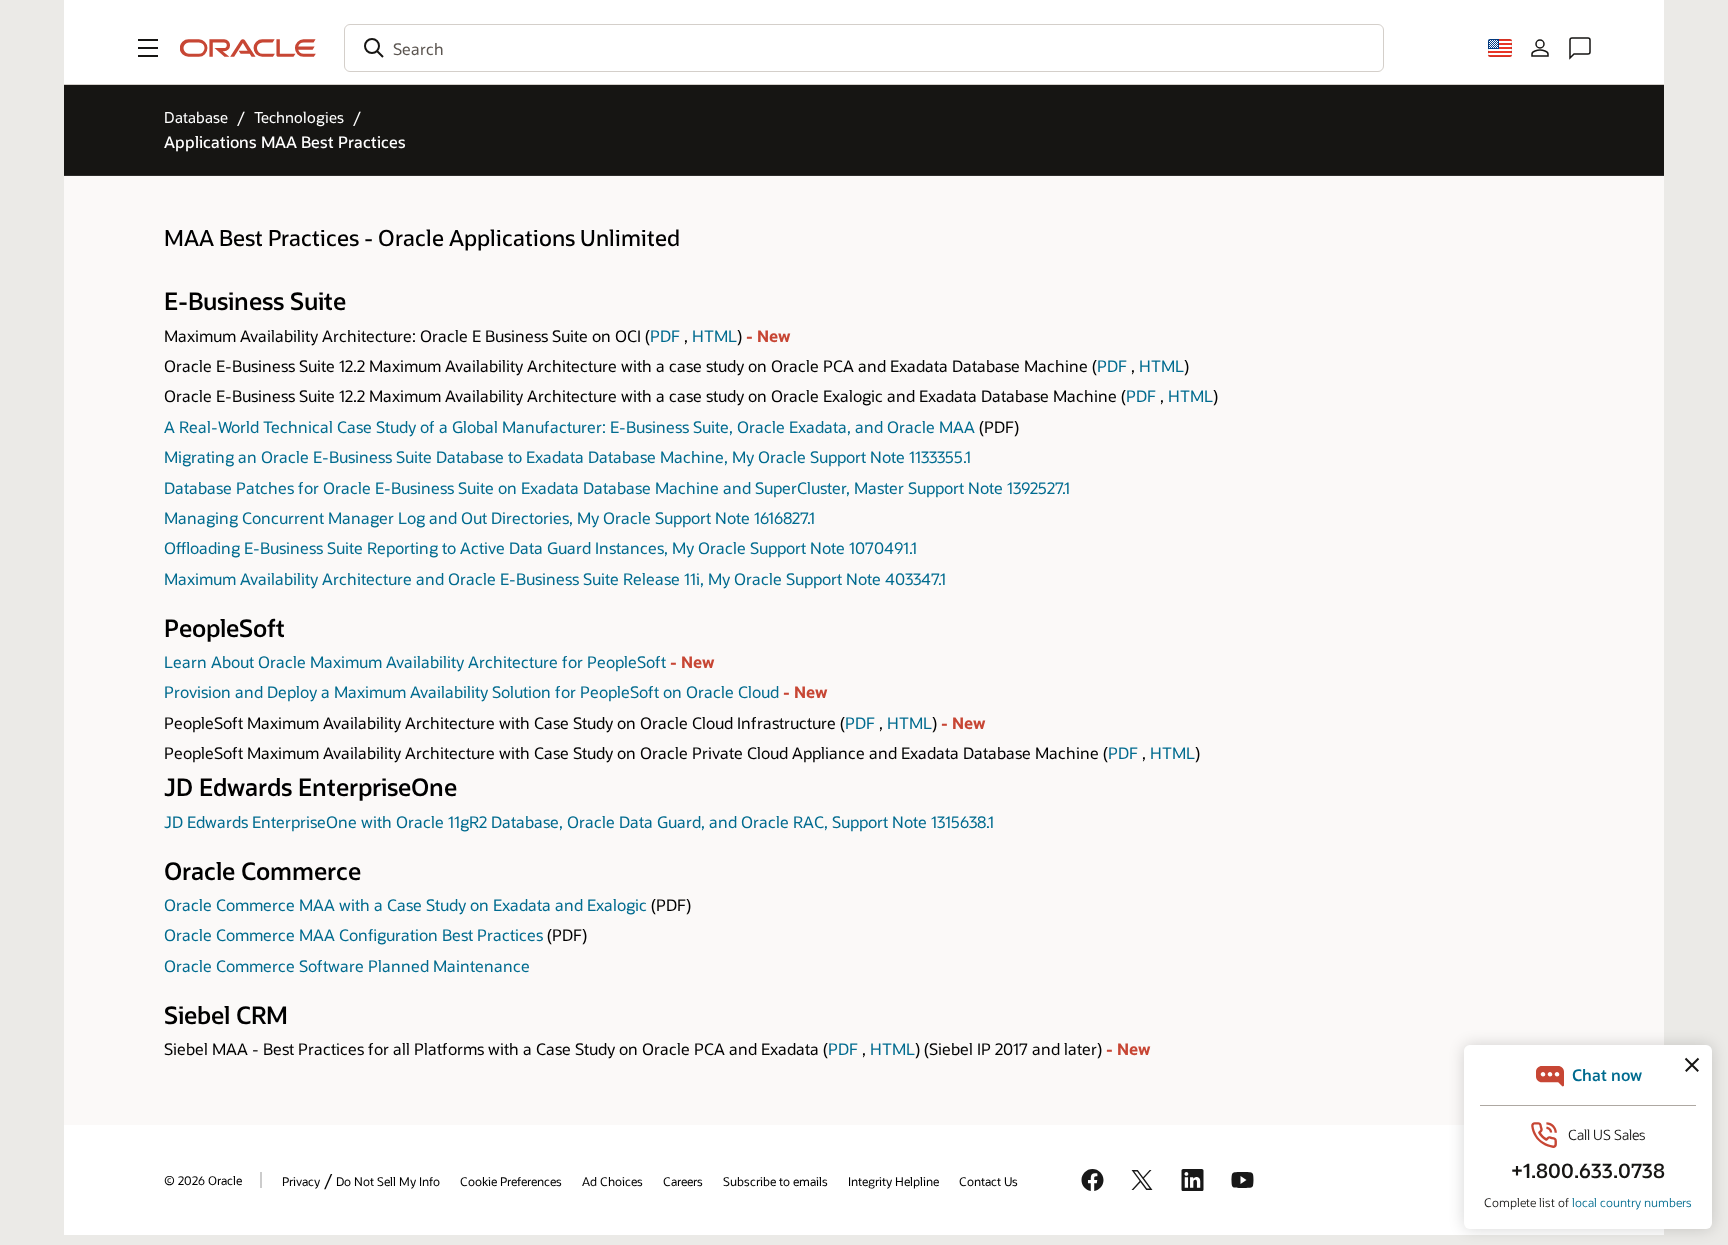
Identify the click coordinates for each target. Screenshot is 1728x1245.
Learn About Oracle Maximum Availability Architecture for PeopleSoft (417, 661)
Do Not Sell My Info (388, 1181)
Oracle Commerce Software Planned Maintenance (347, 965)
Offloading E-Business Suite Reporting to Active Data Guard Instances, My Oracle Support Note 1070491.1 (540, 547)
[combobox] (864, 48)
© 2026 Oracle (203, 1180)
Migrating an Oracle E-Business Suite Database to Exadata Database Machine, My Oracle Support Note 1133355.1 (567, 456)
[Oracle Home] (248, 48)
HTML (714, 335)
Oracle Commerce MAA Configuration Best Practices (353, 934)
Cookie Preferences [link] (511, 1181)
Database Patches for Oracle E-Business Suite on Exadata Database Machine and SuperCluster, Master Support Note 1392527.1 (617, 487)
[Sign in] (1540, 48)
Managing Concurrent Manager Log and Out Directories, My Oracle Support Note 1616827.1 (489, 517)
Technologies (299, 117)
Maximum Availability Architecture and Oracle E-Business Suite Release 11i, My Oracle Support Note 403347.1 (555, 578)
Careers (683, 1181)
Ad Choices (612, 1181)
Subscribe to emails (775, 1181)
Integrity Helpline (893, 1181)
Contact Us (988, 1181)
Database (196, 117)
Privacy (301, 1181)
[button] (148, 48)
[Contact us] (1580, 48)
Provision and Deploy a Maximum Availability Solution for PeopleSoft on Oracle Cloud (473, 691)
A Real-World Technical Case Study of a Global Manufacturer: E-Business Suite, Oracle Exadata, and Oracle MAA (569, 426)
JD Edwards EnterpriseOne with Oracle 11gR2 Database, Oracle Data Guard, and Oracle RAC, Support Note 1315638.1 (579, 821)
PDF (665, 335)
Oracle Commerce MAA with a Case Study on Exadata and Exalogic (405, 904)
